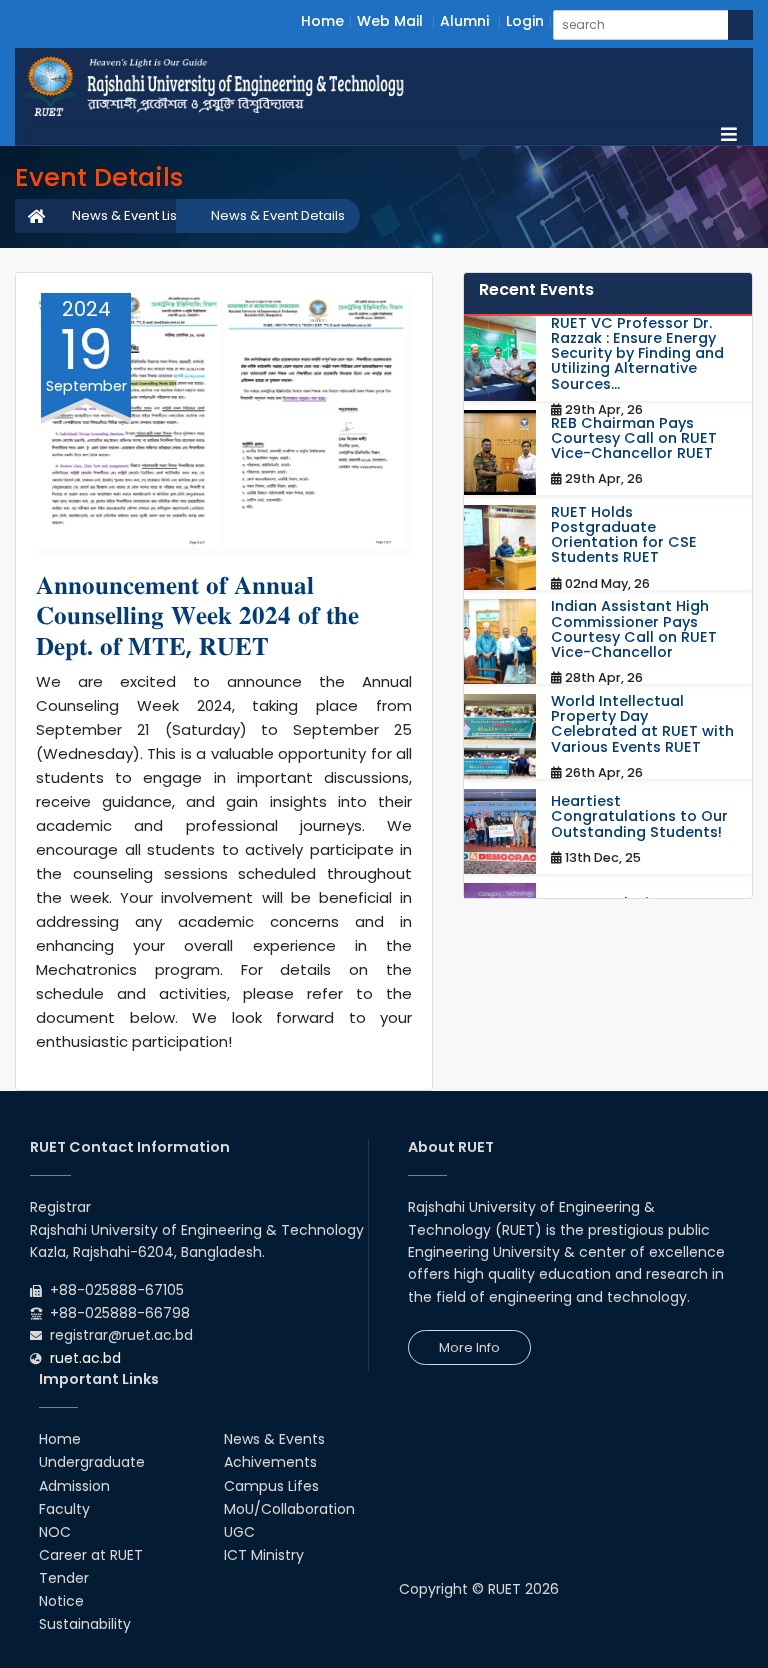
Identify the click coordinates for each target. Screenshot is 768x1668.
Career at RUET (91, 1555)
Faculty (64, 1509)
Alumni (464, 21)
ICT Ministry (264, 1555)
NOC (55, 1532)
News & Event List (126, 215)
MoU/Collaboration (289, 1509)
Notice (61, 1601)
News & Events (274, 1439)
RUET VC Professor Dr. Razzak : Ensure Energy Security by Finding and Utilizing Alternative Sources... (637, 354)
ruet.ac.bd (85, 1358)
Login (525, 21)
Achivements (270, 1462)
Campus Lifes (271, 1486)
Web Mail (390, 21)
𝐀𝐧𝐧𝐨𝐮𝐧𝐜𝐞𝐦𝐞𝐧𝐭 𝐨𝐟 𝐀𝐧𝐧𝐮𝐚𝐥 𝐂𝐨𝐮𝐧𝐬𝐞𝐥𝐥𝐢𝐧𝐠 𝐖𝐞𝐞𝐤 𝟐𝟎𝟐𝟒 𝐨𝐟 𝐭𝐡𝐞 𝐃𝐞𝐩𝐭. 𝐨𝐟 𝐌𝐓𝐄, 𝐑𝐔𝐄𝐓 (197, 615)
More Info (469, 1347)
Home (322, 21)
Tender (64, 1578)
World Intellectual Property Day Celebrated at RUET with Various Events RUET (642, 724)
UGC (239, 1532)
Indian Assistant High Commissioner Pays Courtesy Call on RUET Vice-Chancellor (634, 629)
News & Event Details (278, 215)
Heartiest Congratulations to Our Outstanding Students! (639, 817)
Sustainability (85, 1624)
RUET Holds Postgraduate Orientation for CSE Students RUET (624, 535)
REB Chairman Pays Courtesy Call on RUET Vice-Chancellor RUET (634, 439)
